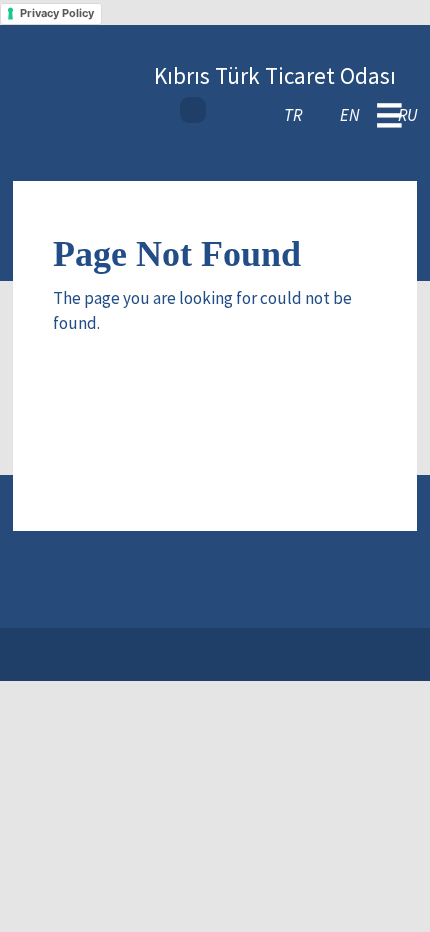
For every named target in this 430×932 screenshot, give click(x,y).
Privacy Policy (57, 13)
